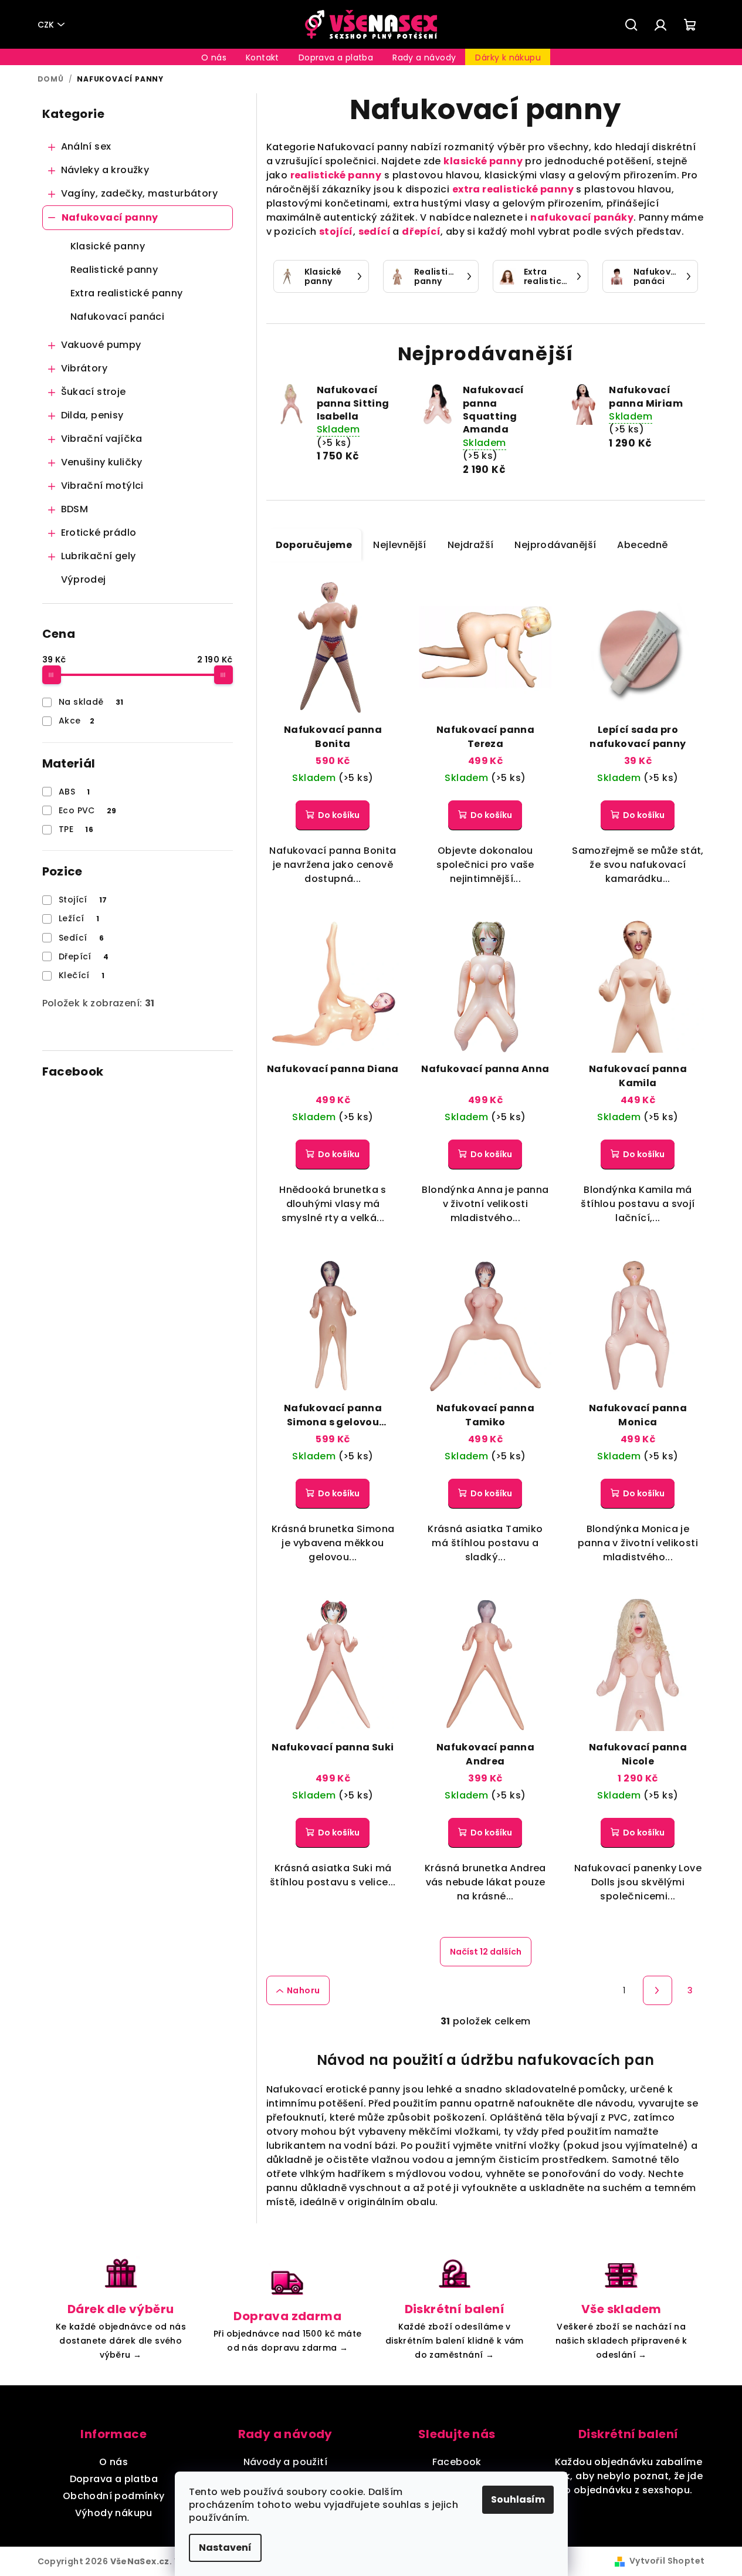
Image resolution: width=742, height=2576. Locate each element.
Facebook (457, 2462)
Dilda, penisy (92, 415)
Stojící (83, 900)
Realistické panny (114, 270)
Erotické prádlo (99, 533)
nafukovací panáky (582, 217)
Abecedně (642, 545)
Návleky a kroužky (105, 170)
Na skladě (91, 702)
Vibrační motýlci (102, 486)
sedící (375, 231)
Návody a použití (285, 2462)
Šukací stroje (94, 392)
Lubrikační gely (99, 556)
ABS (74, 792)
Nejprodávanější (555, 545)
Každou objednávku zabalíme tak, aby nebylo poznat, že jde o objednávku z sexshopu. (628, 2476)
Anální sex (86, 146)
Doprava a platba (114, 2479)
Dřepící (84, 956)
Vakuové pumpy (101, 345)
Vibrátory (84, 368)
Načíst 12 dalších (486, 1952)
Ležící (79, 918)
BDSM (75, 509)
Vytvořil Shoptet (667, 2561)
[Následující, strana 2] (658, 1990)
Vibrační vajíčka (102, 439)
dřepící (421, 231)
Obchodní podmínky (114, 2496)
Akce (77, 721)
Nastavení (225, 2548)
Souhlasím (518, 2499)
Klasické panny (108, 246)
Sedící (81, 938)
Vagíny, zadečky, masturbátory (140, 193)
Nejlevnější (399, 545)
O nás (113, 2462)
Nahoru (303, 1990)
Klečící (82, 975)
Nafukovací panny (110, 217)
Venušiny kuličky (102, 462)
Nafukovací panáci (118, 317)
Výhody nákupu (114, 2513)
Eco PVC (88, 810)
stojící (336, 231)
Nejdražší (471, 545)
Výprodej (84, 579)
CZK (46, 25)
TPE (76, 829)
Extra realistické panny (127, 293)
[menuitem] (214, 58)
